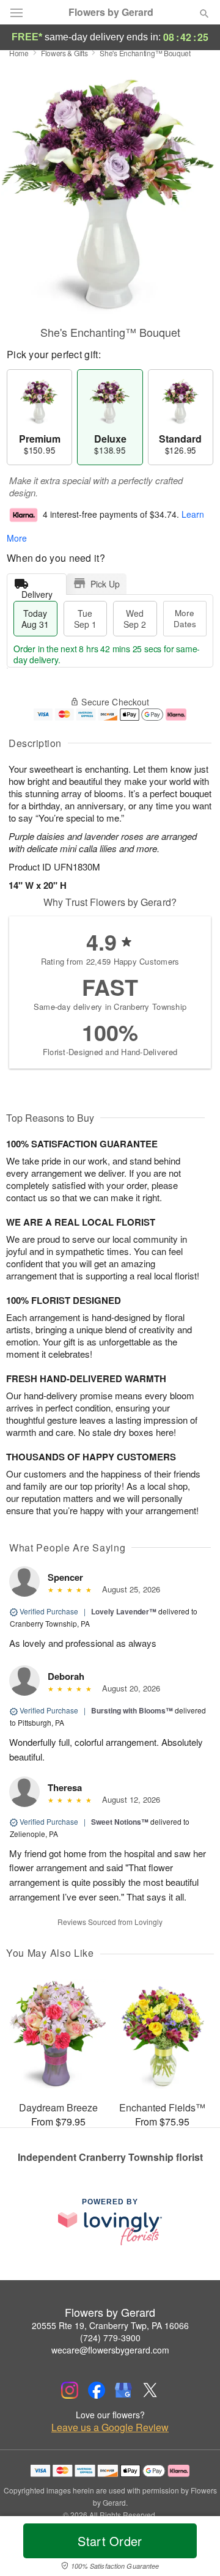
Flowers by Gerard (111, 12)
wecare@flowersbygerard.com (110, 2350)
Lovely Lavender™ (124, 1611)
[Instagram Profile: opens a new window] (70, 2390)
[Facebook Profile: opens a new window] (97, 2390)
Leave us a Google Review (110, 2427)
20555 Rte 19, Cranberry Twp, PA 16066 (110, 2325)
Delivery (37, 591)
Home (19, 53)
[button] (194, 2548)
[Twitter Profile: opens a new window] (150, 2390)
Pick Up (105, 584)
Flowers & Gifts (64, 53)
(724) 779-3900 (110, 2338)
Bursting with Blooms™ (132, 1710)
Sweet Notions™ (120, 1822)
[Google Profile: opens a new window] (123, 2390)
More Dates (185, 618)
